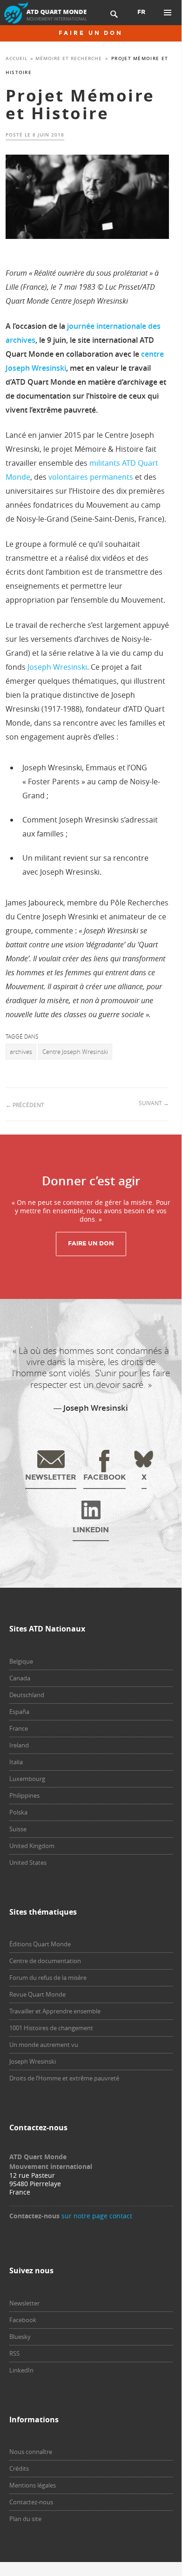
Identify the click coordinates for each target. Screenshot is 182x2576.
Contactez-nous (31, 2502)
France (19, 1728)
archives (21, 1052)
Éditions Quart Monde (40, 1944)
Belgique (21, 1661)
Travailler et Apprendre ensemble (55, 2011)
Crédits (19, 2468)
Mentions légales (33, 2485)
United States (28, 1862)
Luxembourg (27, 1779)
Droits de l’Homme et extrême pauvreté (64, 2078)
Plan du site (25, 2519)
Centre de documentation (45, 1961)
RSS (14, 2353)
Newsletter (24, 2303)
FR (141, 12)
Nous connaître (31, 2452)
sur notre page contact (97, 2216)
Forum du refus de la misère (48, 1978)
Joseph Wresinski (57, 667)
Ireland (19, 1745)
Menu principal (168, 13)
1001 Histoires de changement (51, 2028)
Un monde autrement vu (44, 2045)
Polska (18, 1812)
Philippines (24, 1795)
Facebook (23, 2320)
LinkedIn (21, 2370)
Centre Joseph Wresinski (75, 1052)
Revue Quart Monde (37, 1994)
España (19, 1712)
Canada (20, 1678)
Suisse (18, 1829)
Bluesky (20, 2337)
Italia (16, 1762)
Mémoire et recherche (69, 58)
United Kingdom (32, 1846)
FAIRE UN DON (91, 33)
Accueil (17, 58)
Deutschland (27, 1695)
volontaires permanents (91, 477)
